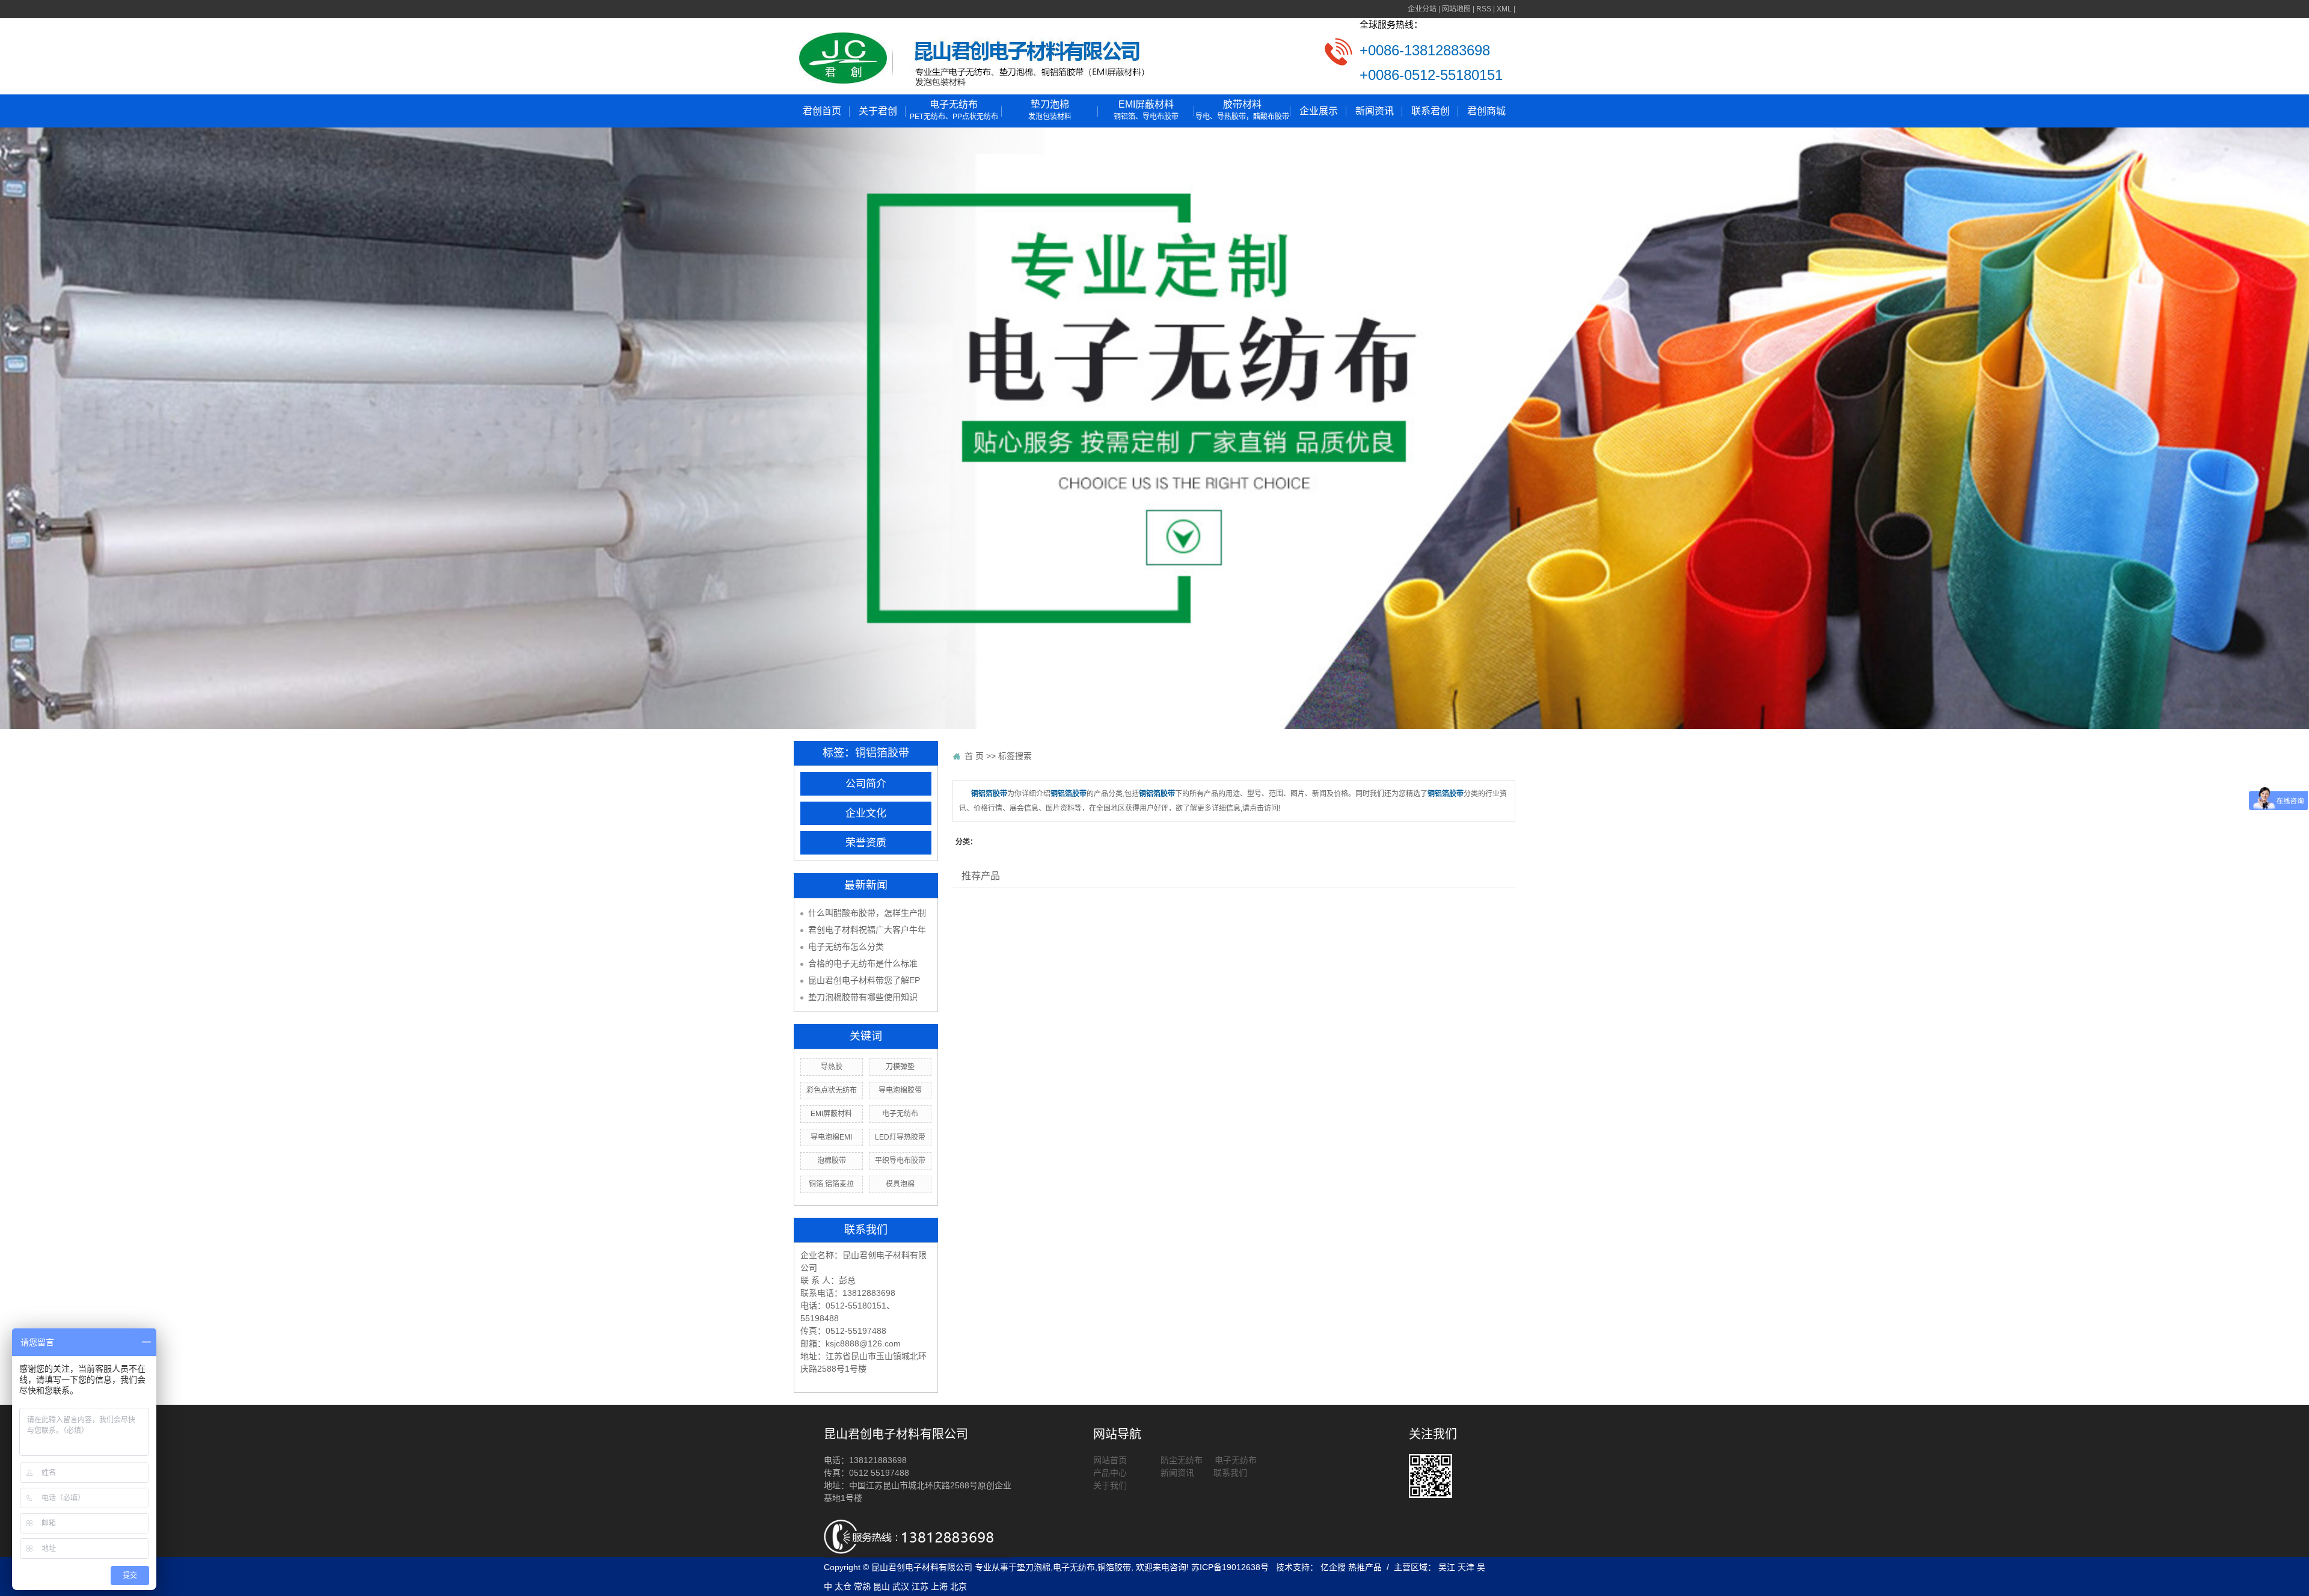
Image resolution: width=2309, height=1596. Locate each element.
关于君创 (878, 111)
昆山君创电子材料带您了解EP (864, 980)
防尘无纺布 (1182, 1460)
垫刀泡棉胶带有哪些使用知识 (863, 997)
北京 (958, 1586)
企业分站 (1422, 9)
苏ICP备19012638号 (1230, 1567)
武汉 (901, 1586)
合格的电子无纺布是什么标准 (863, 963)
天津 (1466, 1567)
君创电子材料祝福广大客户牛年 (867, 930)
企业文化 (866, 813)
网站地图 (1456, 9)
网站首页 (1110, 1460)
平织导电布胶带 (900, 1161)
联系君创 (1430, 111)
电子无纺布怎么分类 (846, 947)
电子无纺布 (954, 110)
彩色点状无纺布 (832, 1090)
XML (1504, 9)
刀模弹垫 (900, 1067)
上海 (939, 1586)
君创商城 (1486, 111)
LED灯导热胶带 (900, 1137)
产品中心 (1111, 1473)
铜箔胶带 (1114, 1567)
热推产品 (1365, 1567)
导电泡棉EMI (831, 1137)
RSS (1484, 9)
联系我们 (1229, 1473)
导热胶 (832, 1067)
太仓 (843, 1586)
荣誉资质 (866, 843)
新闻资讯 (1375, 111)
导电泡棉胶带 (900, 1090)
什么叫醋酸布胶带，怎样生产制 (867, 913)
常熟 (862, 1586)
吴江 (1447, 1567)
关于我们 (1110, 1485)
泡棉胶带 (832, 1161)
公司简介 (866, 784)
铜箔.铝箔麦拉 (831, 1184)
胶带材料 (1242, 110)
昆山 (882, 1586)
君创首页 (822, 111)
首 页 (974, 756)
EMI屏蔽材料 (1146, 110)
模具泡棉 (900, 1184)
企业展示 (1319, 111)
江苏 (920, 1586)
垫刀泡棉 (1050, 110)
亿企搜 (1334, 1567)
